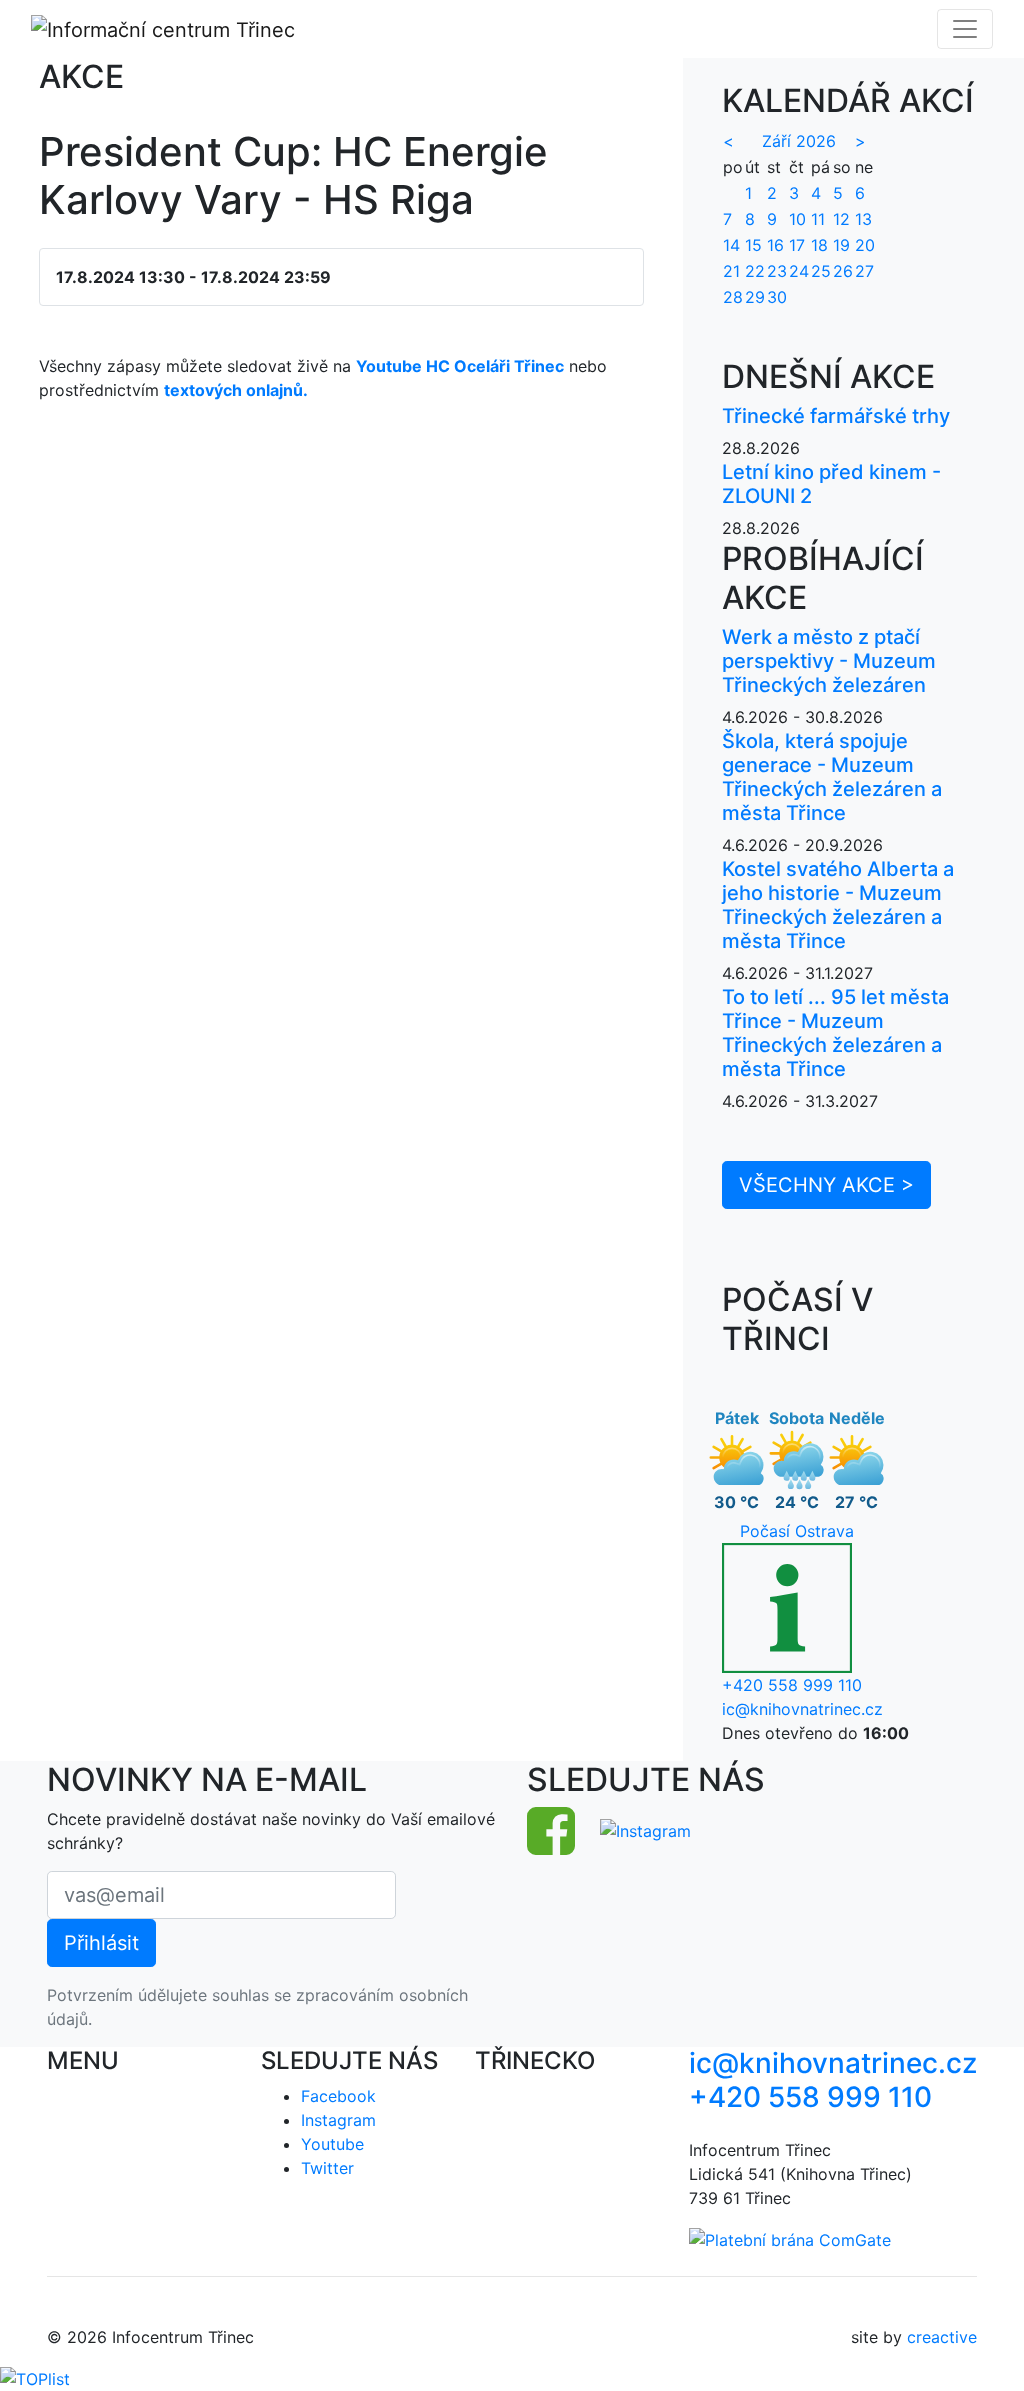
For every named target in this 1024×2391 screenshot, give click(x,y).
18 (819, 245)
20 (865, 245)
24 (799, 271)
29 (755, 297)
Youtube (332, 2144)
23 (777, 271)
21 (731, 271)
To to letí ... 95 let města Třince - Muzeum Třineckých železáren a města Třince (835, 1033)
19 (841, 245)
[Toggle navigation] (965, 29)
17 (797, 245)
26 (843, 271)
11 (818, 219)
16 (775, 245)
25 (821, 271)
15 (753, 245)
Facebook (338, 2096)
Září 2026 (799, 141)
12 (841, 219)
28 (733, 297)
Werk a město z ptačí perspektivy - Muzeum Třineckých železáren (829, 661)
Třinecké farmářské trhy (836, 416)
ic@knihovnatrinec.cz (802, 1709)
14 (731, 245)
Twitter (327, 2168)
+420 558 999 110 (792, 1685)
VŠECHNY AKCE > (826, 1185)
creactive (942, 2337)
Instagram (338, 2120)
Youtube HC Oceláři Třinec (460, 366)
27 (864, 271)
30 (777, 297)
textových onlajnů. (236, 390)
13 (863, 219)
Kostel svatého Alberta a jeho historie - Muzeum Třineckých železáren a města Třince (838, 905)
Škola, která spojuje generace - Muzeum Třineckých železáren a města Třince (832, 777)
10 (797, 219)
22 (755, 271)
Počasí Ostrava (797, 1531)
